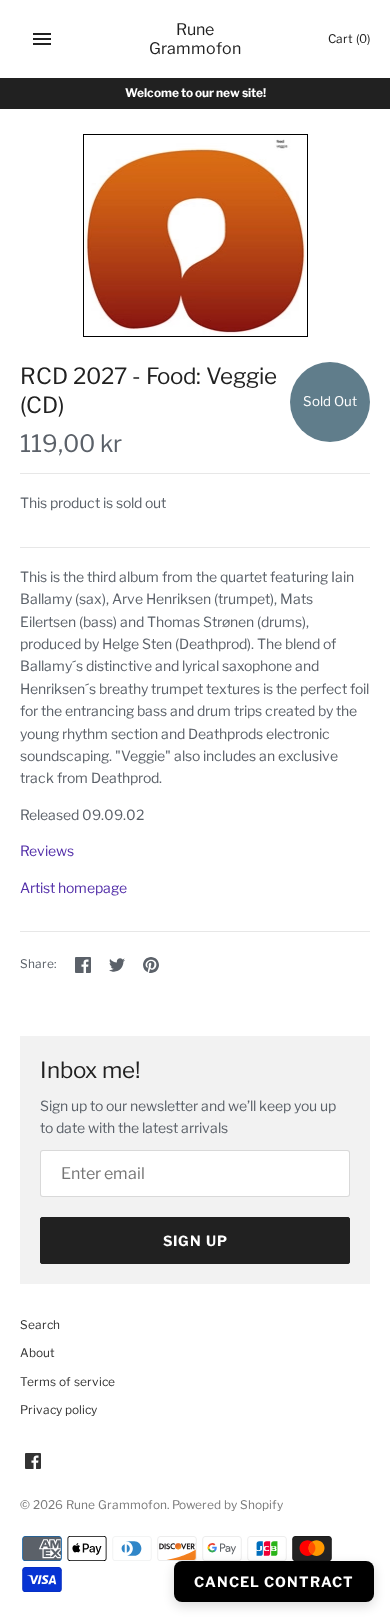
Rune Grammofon (116, 1505)
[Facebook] (33, 1462)
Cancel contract (274, 1581)
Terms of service (67, 1382)
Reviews (47, 850)
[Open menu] (42, 39)
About (37, 1353)
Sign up (195, 1240)
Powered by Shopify (227, 1505)
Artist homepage (73, 887)
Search (40, 1325)
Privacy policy (58, 1410)
